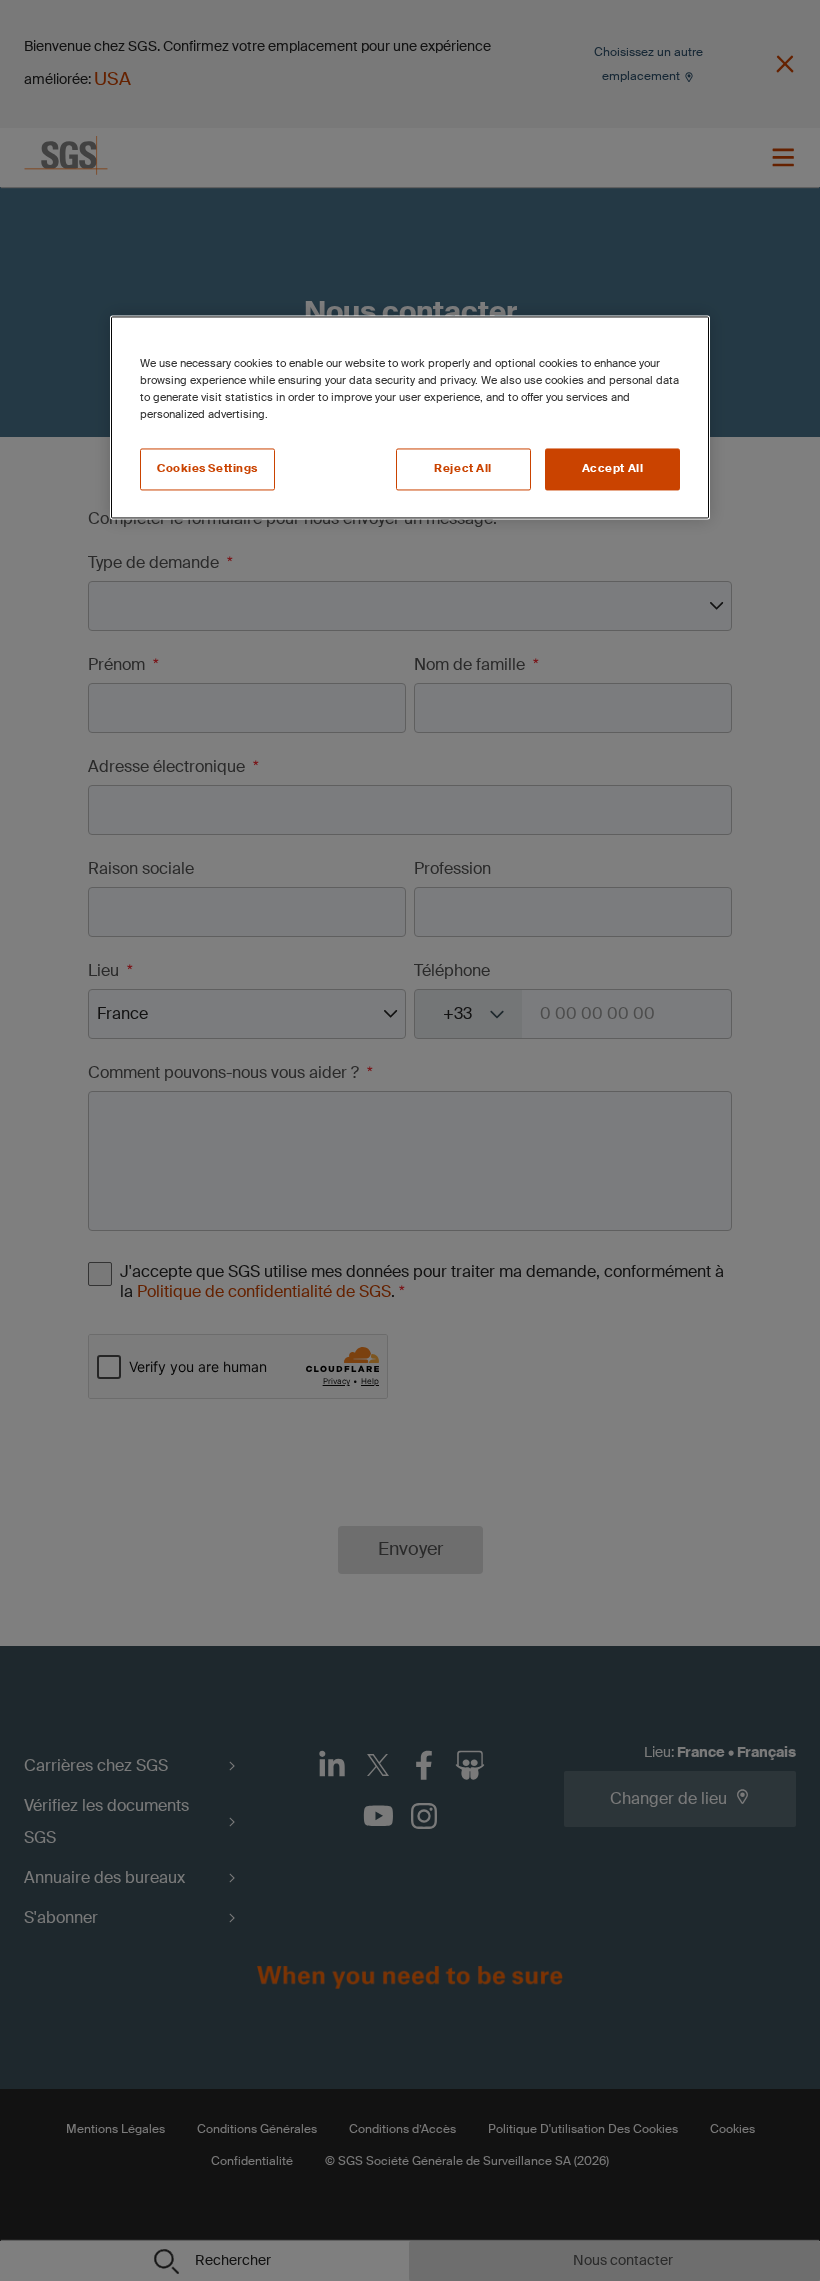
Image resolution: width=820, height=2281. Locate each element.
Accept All (613, 469)
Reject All (463, 469)
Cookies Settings (207, 469)
